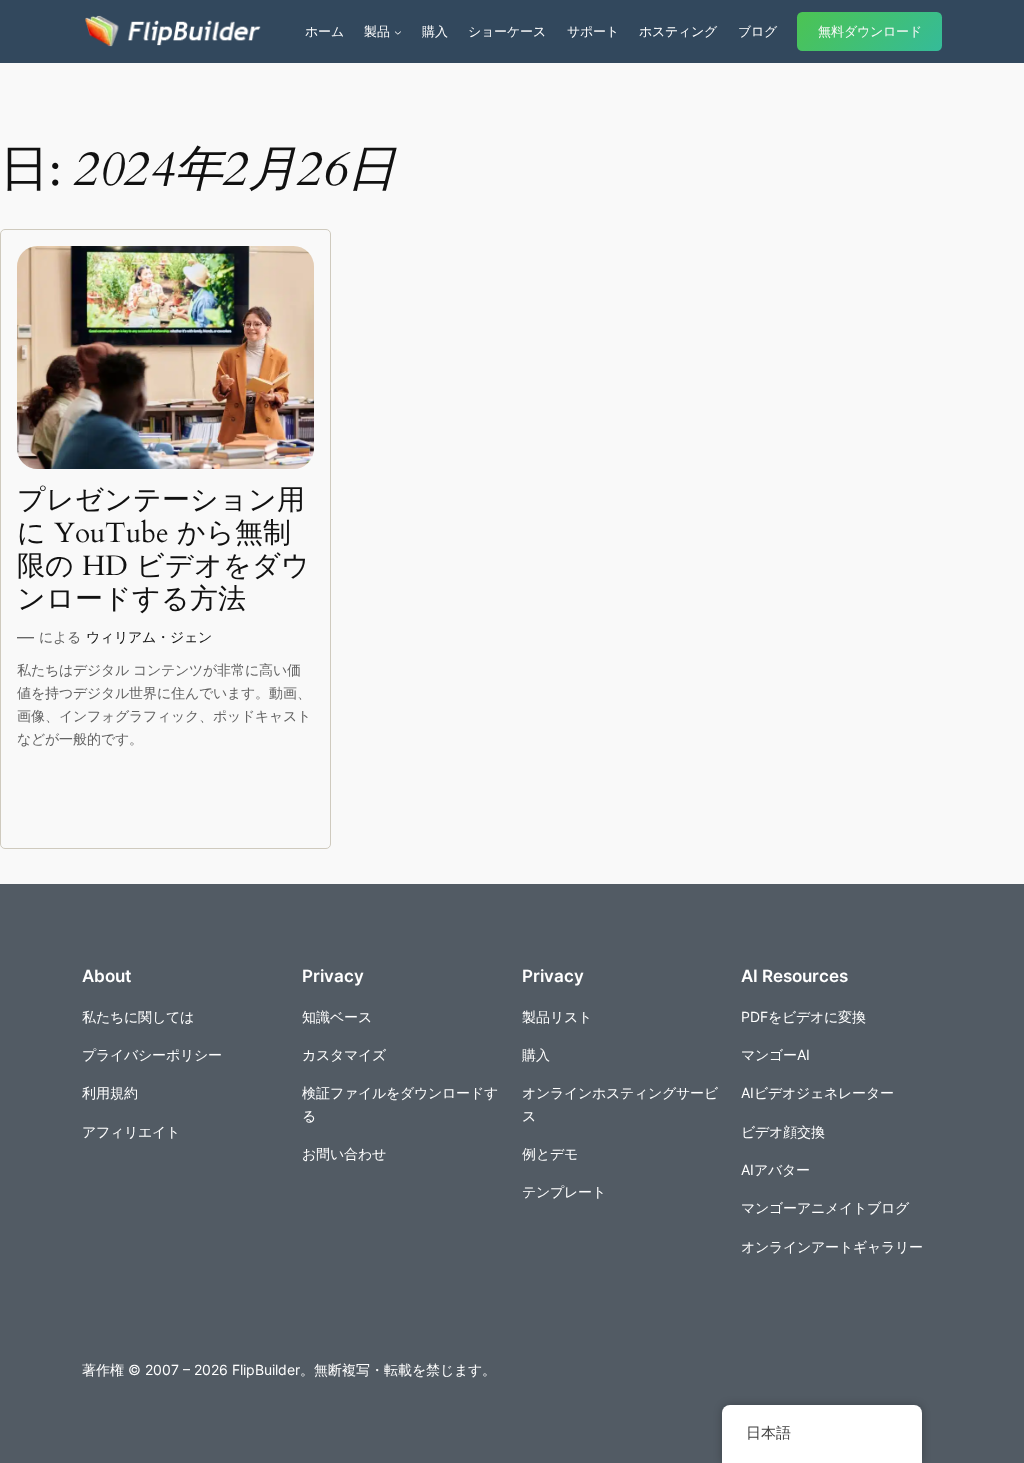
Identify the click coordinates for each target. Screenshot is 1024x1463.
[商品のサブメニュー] (398, 32)
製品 (377, 31)
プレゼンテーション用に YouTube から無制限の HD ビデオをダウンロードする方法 (163, 550)
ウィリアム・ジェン (149, 636)
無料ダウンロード (870, 31)
